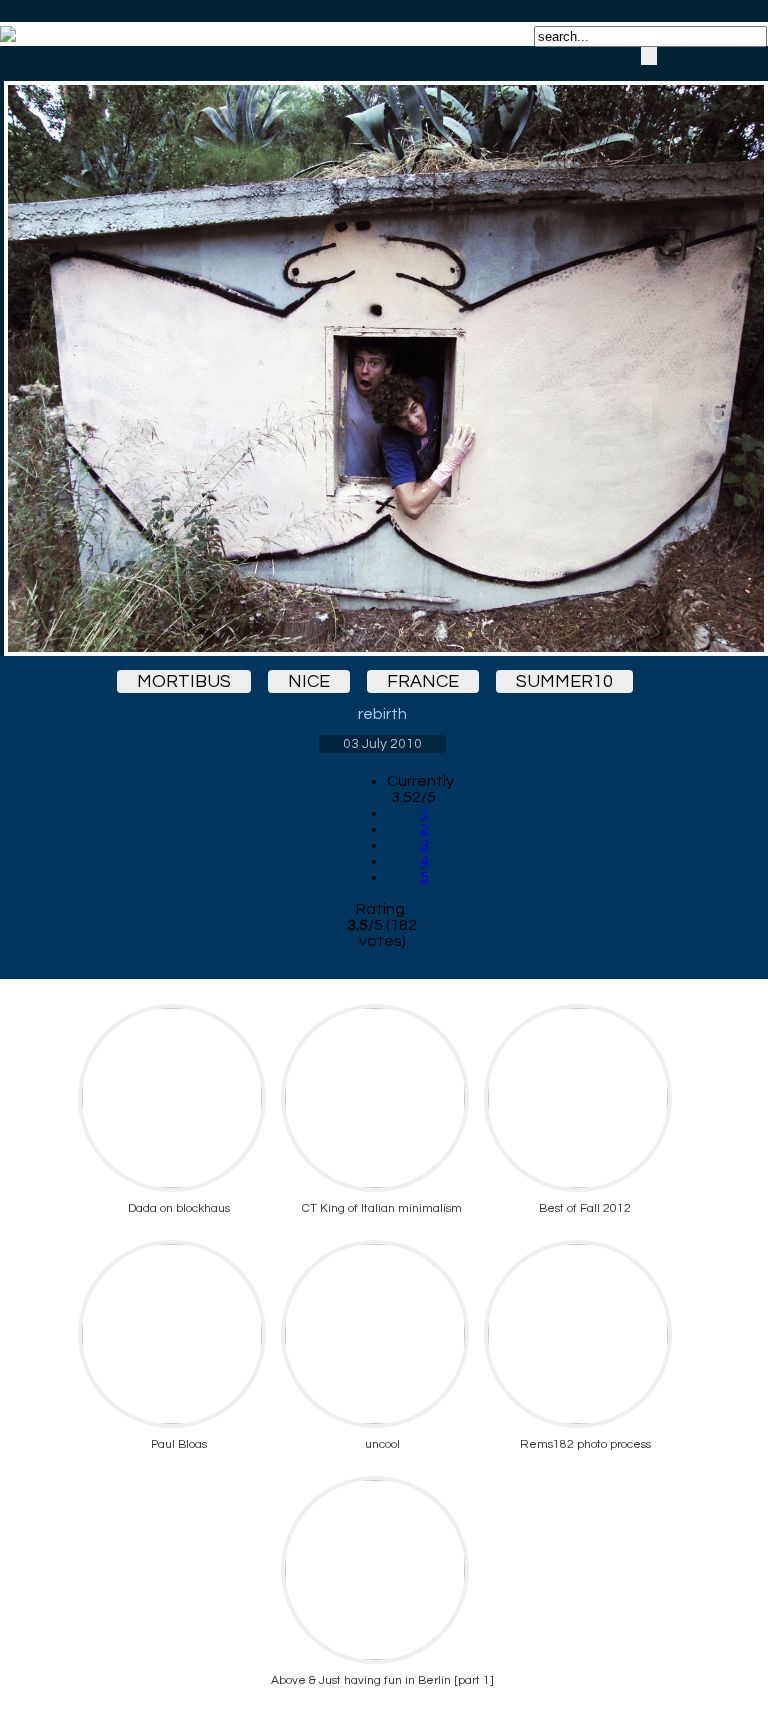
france (423, 681)
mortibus (184, 681)
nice (309, 681)
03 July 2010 (382, 744)
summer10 (564, 681)
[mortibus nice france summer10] (382, 351)
